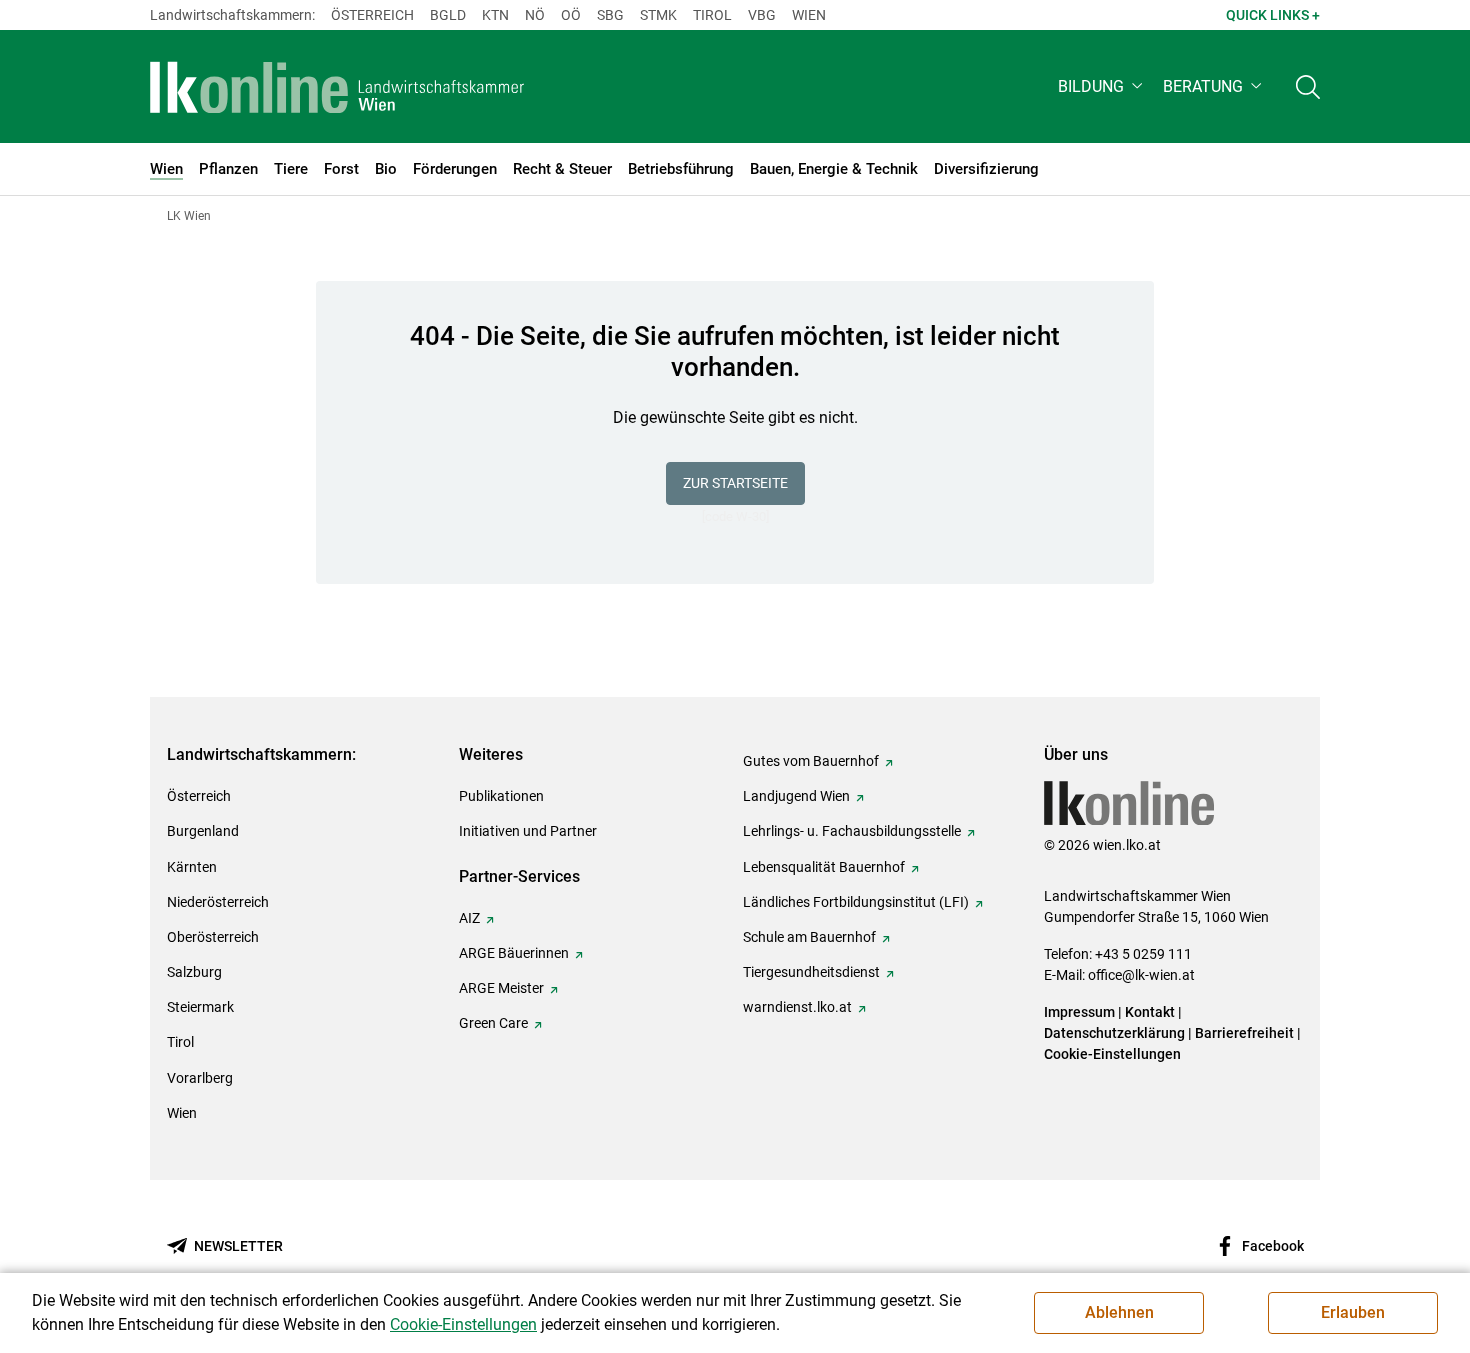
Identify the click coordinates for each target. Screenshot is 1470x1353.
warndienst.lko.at (797, 1007)
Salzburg (194, 972)
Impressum (1079, 1012)
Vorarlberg (200, 1078)
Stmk (658, 15)
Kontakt (1150, 1012)
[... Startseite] (337, 87)
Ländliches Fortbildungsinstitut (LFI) (856, 902)
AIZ (469, 918)
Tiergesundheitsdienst (811, 972)
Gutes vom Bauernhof (811, 761)
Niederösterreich (218, 902)
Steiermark (200, 1007)
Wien (809, 15)
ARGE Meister (501, 988)
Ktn (495, 15)
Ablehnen (1119, 1312)
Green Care (493, 1023)
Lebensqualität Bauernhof (824, 867)
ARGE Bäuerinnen (514, 953)
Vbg (762, 15)
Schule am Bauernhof (809, 937)
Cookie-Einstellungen (1112, 1054)
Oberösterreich (213, 937)
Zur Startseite (735, 483)
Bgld (448, 15)
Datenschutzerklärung (1114, 1033)
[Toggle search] (1308, 86)
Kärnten (192, 867)
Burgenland (203, 831)
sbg (610, 15)
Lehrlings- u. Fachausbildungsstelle (852, 831)
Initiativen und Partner (528, 831)
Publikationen (501, 796)
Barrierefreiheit (1244, 1033)
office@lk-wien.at (1141, 975)
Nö (535, 15)
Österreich (372, 15)
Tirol (712, 15)
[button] (1102, 86)
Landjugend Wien (796, 796)
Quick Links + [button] (1273, 15)
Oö (571, 15)
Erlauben (1353, 1312)
